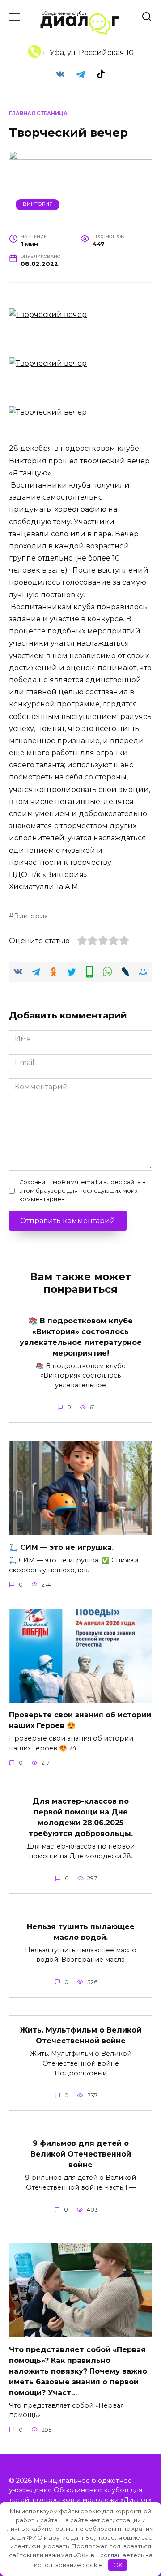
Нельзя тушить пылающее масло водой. (81, 1932)
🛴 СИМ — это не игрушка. (61, 1547)
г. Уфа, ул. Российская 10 (87, 53)
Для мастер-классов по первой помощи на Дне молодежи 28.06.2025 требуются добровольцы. (81, 1817)
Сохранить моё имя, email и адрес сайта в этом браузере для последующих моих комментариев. (83, 1191)
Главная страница (38, 113)
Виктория (38, 204)
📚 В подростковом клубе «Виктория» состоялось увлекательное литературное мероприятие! (81, 1337)
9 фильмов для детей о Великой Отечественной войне (81, 2154)
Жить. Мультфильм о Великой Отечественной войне (81, 2035)
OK (118, 2565)
